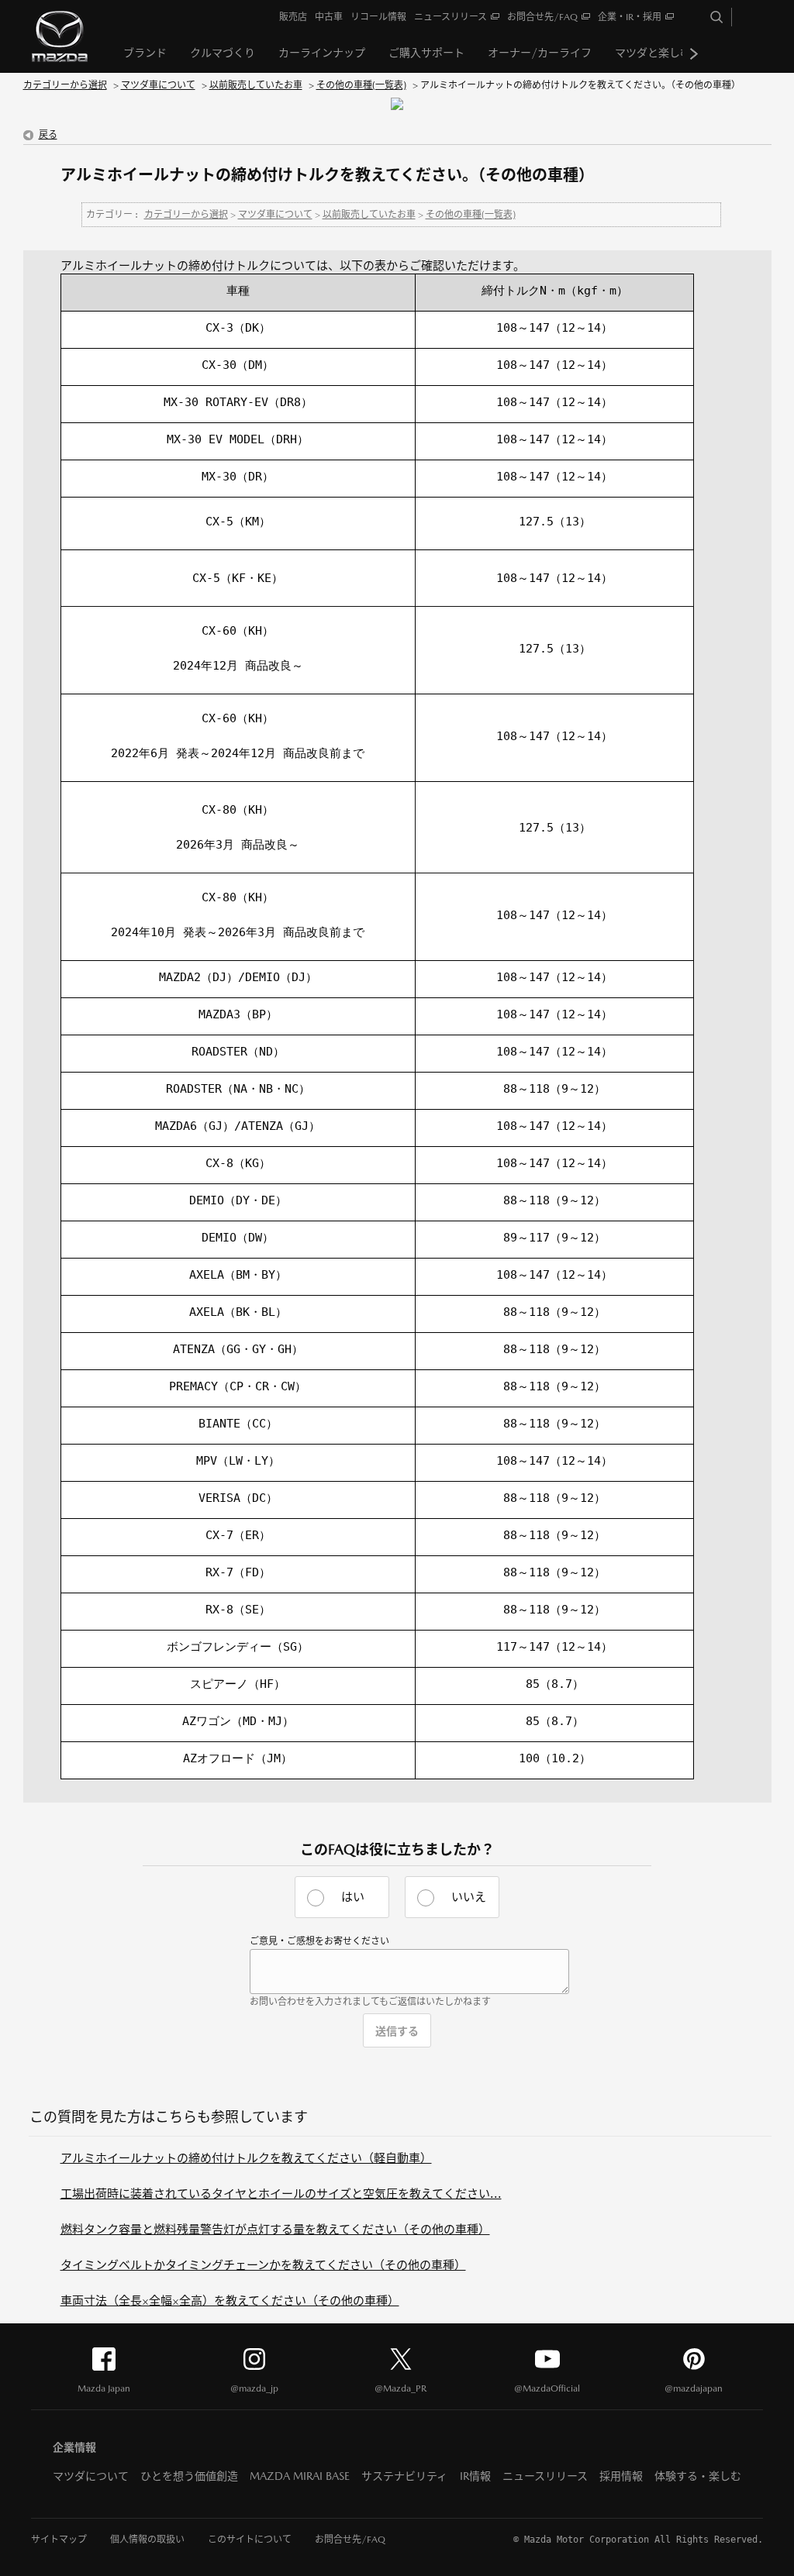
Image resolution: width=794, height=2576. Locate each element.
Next (694, 53)
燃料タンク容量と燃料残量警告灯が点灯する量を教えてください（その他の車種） (275, 2229)
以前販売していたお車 (256, 85)
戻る (48, 135)
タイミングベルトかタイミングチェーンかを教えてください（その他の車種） (263, 2265)
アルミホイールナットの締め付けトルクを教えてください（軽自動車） (246, 2158)
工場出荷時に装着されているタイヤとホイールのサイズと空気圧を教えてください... (281, 2194)
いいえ (469, 1897)
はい (353, 1897)
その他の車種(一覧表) (361, 85)
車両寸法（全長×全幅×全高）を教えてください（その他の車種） (230, 2300)
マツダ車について (158, 85)
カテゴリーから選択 (65, 85)
